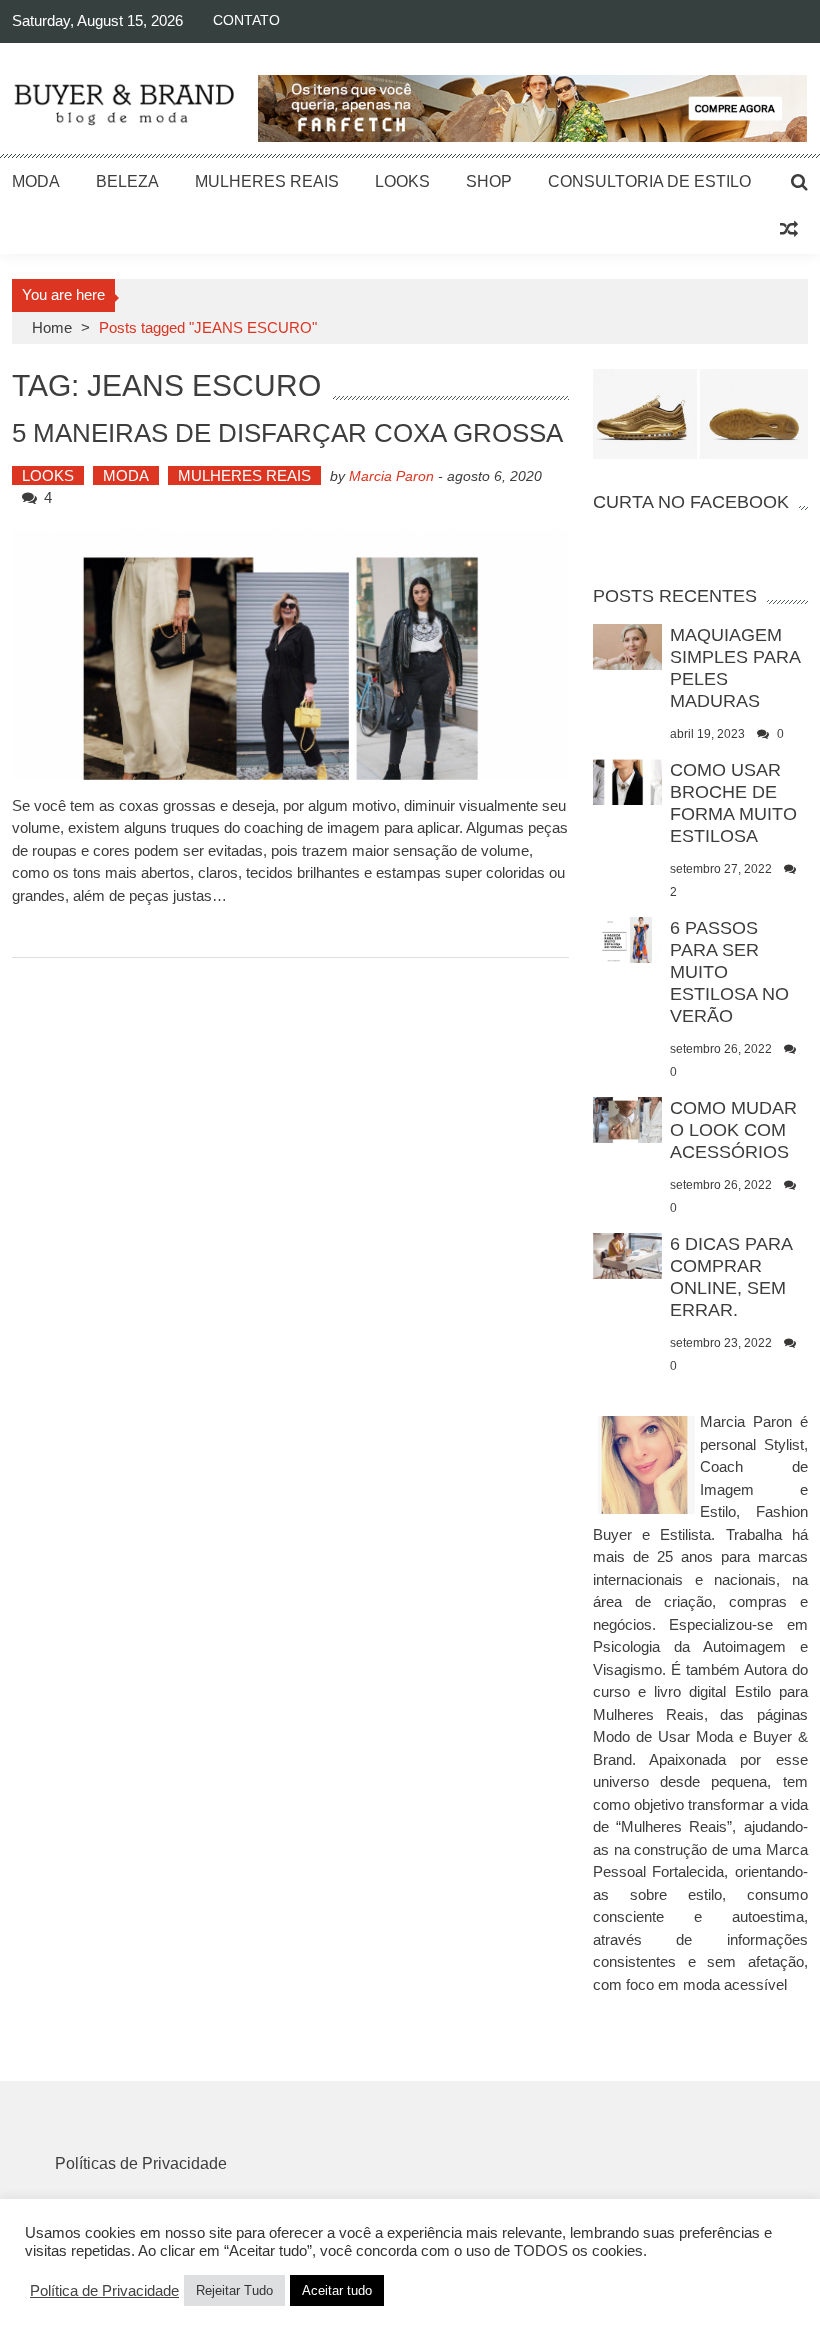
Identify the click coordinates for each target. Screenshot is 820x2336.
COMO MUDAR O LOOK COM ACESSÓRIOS (733, 1130)
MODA (36, 181)
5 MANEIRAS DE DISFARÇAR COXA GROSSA (287, 433)
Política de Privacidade (104, 2291)
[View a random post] (789, 230)
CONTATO (246, 20)
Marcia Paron (391, 476)
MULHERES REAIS (267, 181)
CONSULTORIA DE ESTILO (649, 181)
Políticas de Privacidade (141, 2163)
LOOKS (402, 181)
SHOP (489, 181)
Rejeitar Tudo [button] (234, 2290)
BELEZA (127, 181)
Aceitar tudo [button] (337, 2290)
